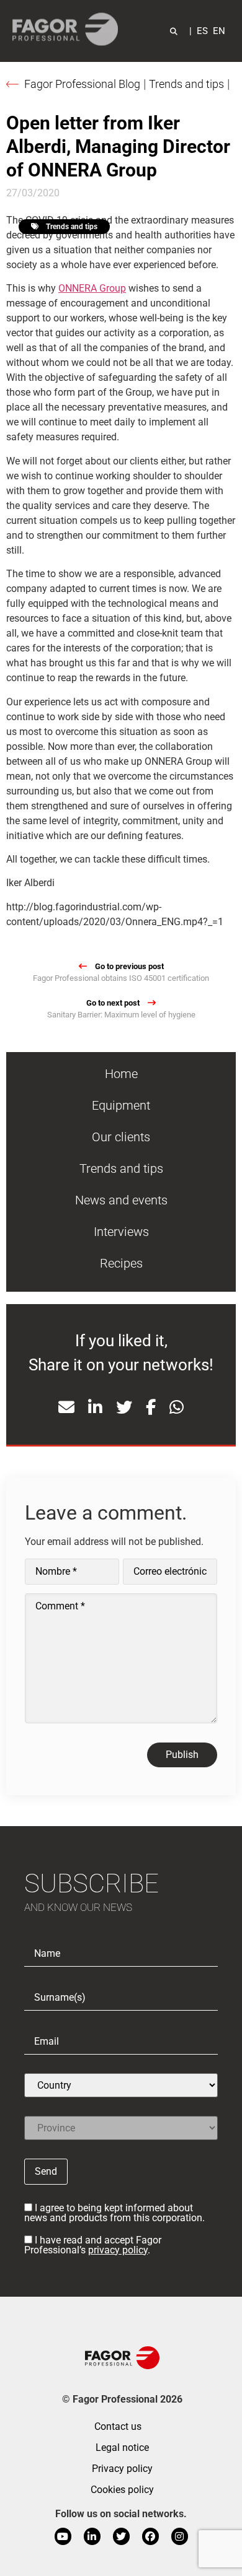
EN (219, 31)
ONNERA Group (92, 288)
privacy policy (118, 2250)
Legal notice (122, 2448)
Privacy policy (122, 2469)
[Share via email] (66, 1408)
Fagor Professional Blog (82, 84)
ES (202, 31)
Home (121, 1074)
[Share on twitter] (124, 1408)
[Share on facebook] (151, 1408)
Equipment (121, 1105)
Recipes (121, 1263)
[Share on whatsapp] (177, 1408)
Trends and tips (186, 84)
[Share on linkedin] (95, 1408)
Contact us (118, 2426)
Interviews (121, 1232)
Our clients (121, 1137)
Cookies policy (122, 2490)
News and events (121, 1200)
